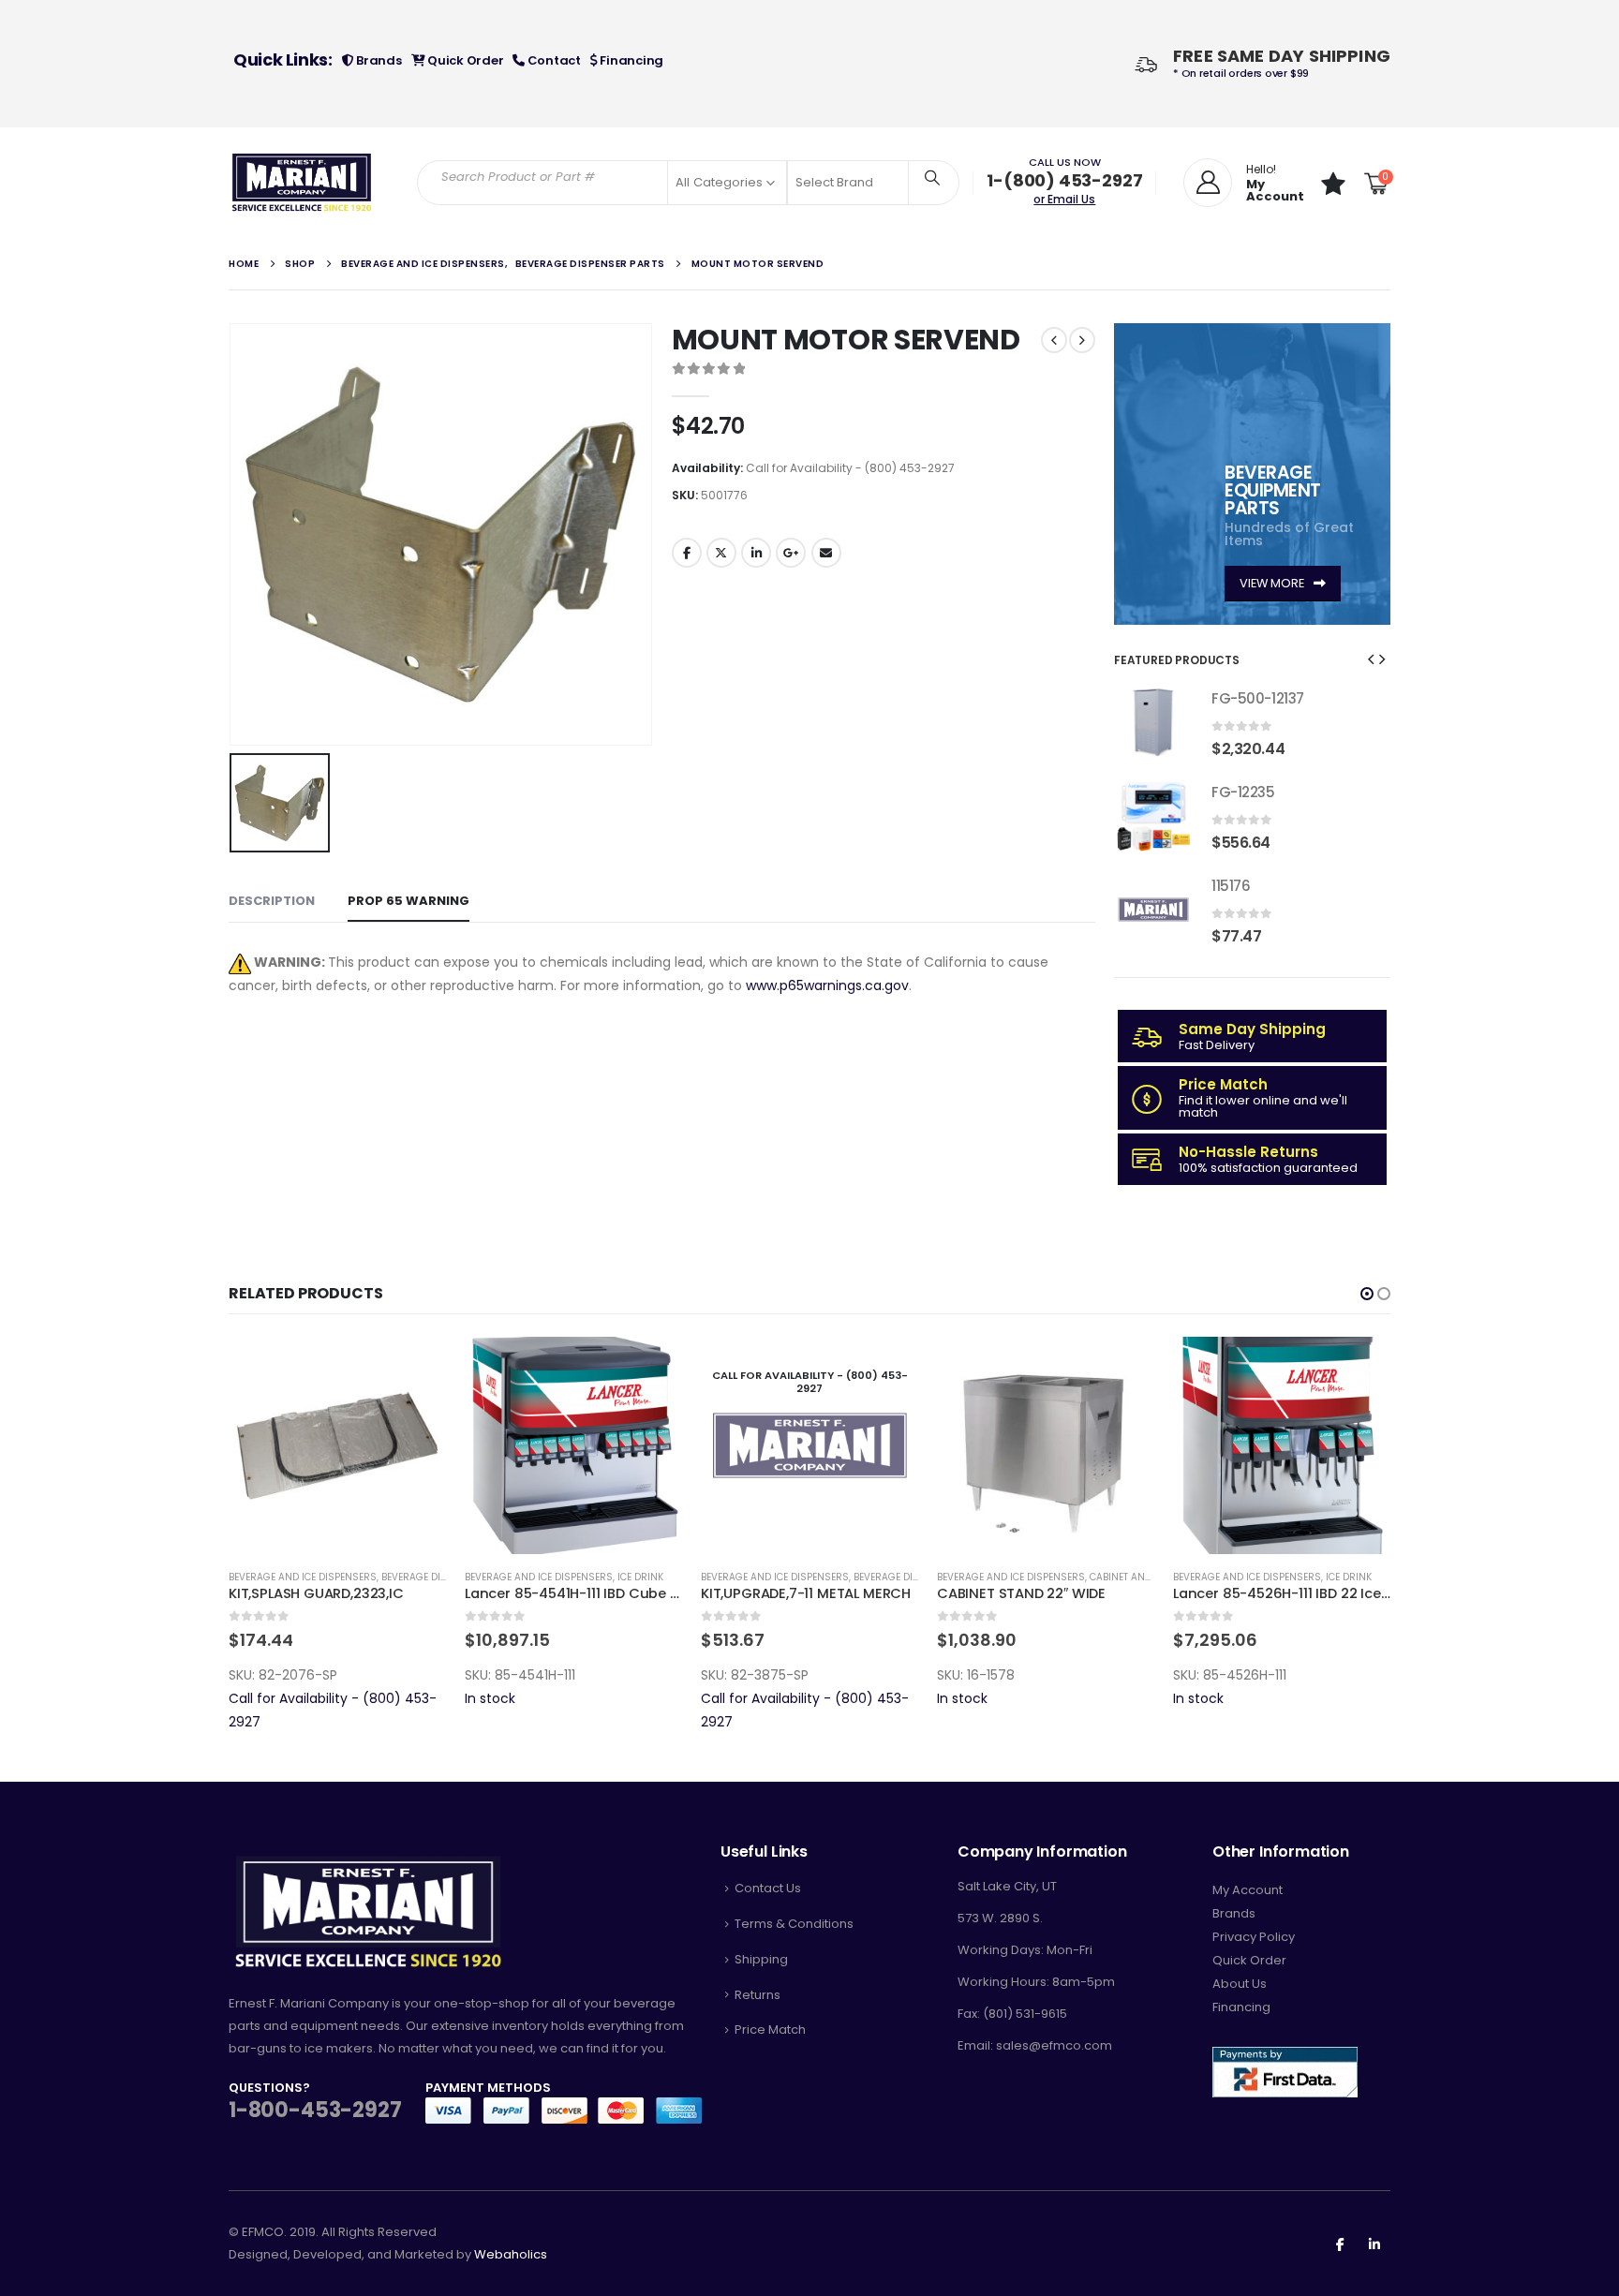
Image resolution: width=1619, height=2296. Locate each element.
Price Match (770, 2029)
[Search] (932, 177)
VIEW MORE (1273, 583)
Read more (887, 1368)
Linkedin (1374, 2244)
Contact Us (768, 1888)
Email (826, 553)
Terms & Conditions (794, 1924)
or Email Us (1064, 199)
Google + (791, 553)
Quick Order (464, 60)
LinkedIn (756, 553)
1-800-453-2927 (315, 2110)
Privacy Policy (1254, 1937)
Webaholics (511, 2254)
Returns (758, 1995)
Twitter (721, 553)
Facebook (687, 553)
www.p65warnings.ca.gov (827, 985)
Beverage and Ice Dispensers (303, 1577)
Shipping (761, 1959)
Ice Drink (640, 1577)
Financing (631, 60)
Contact (553, 60)
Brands (377, 60)
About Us (1240, 1984)
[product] (1153, 722)
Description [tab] (272, 901)
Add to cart (415, 1368)
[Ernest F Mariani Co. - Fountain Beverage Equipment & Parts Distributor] (302, 183)
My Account (1248, 1890)
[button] (1371, 659)
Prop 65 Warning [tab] (408, 901)
